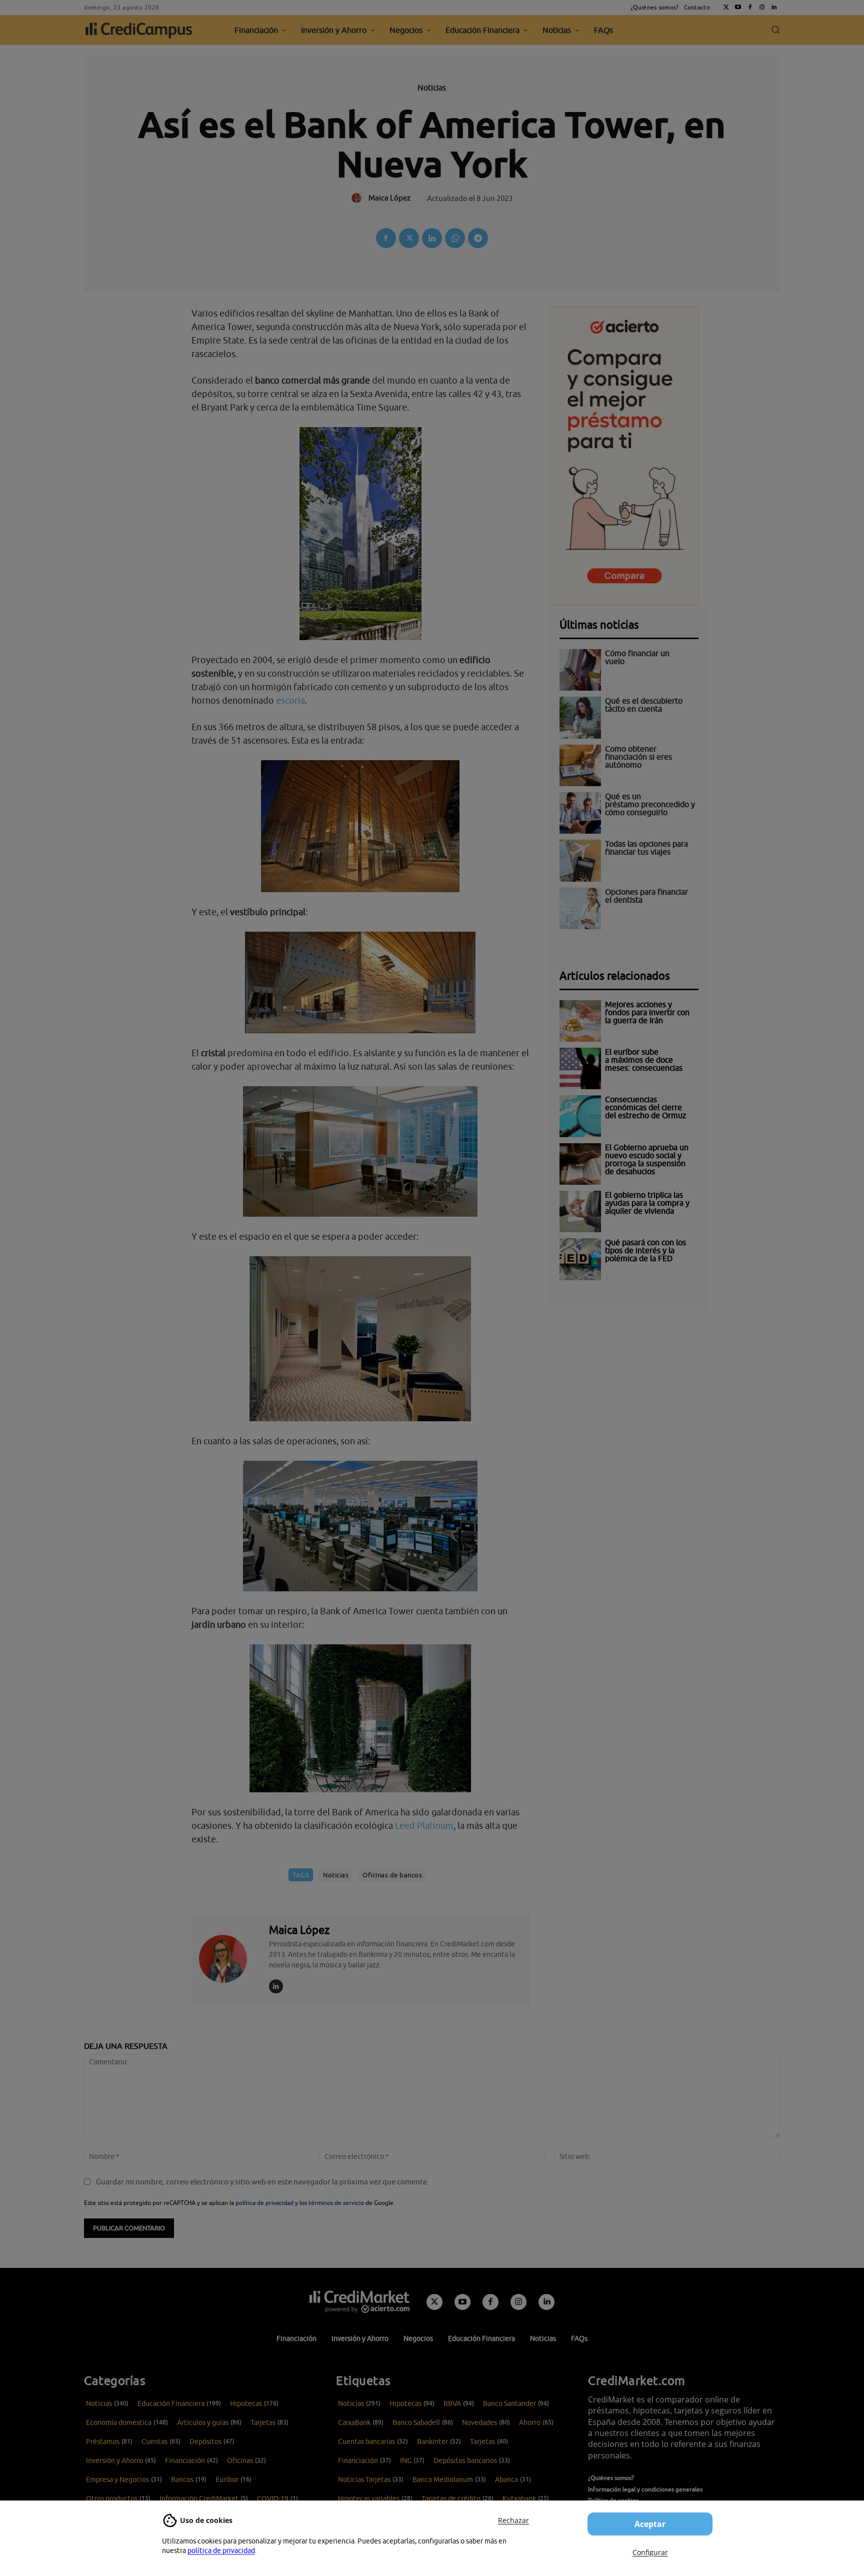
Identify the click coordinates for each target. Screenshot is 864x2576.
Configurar (650, 2552)
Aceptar (650, 2524)
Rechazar (513, 2520)
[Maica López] (229, 1959)
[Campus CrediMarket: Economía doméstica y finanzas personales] (359, 2301)
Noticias (432, 88)
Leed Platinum (424, 1826)
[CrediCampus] (139, 30)
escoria (290, 700)
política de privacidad (221, 2550)
